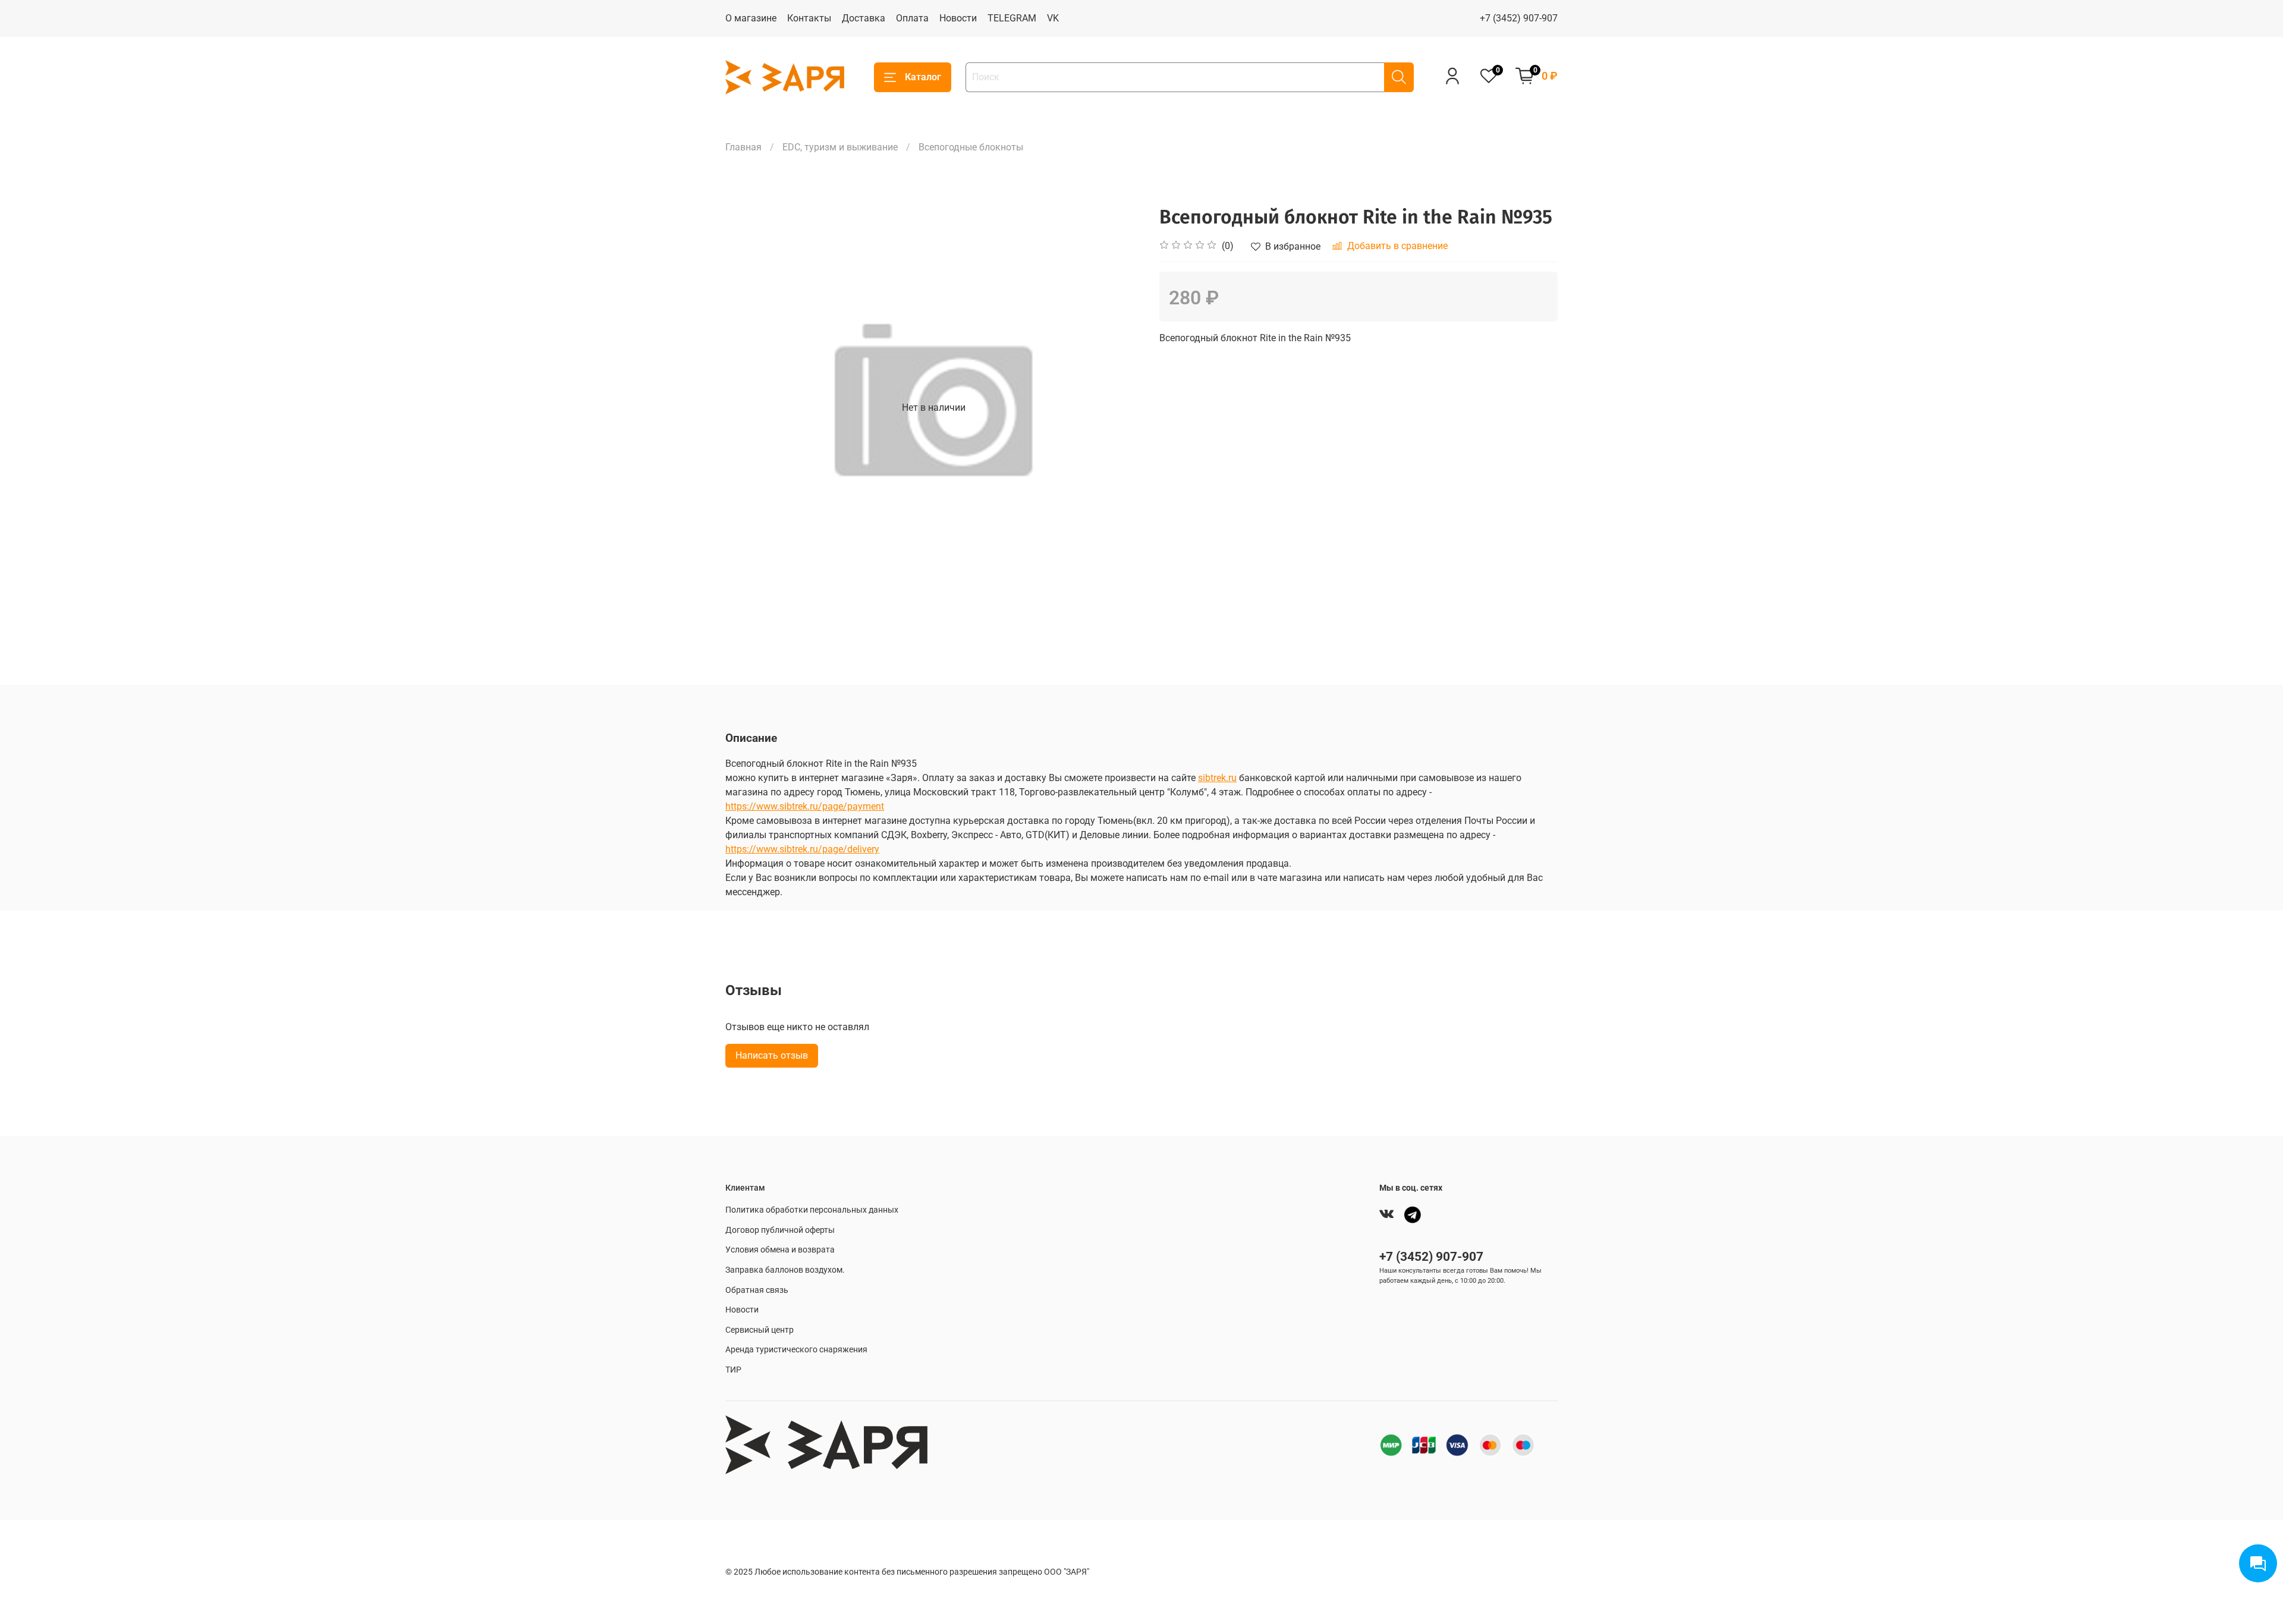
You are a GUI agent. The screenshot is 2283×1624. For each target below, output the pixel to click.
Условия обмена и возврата (780, 1250)
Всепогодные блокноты (971, 147)
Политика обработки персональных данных (812, 1210)
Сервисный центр (760, 1330)
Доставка (864, 18)
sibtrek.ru (1217, 778)
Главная (743, 147)
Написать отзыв (772, 1055)
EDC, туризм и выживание (840, 147)
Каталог (923, 77)
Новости (958, 18)
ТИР (733, 1370)
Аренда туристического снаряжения (796, 1350)
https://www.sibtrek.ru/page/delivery (802, 849)
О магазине (751, 18)
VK (1053, 18)
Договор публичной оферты (780, 1230)
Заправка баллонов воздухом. (785, 1270)
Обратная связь (757, 1290)
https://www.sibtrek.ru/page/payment (805, 806)
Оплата (912, 18)
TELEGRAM (1012, 18)
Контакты (809, 18)
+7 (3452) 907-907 (1519, 18)
